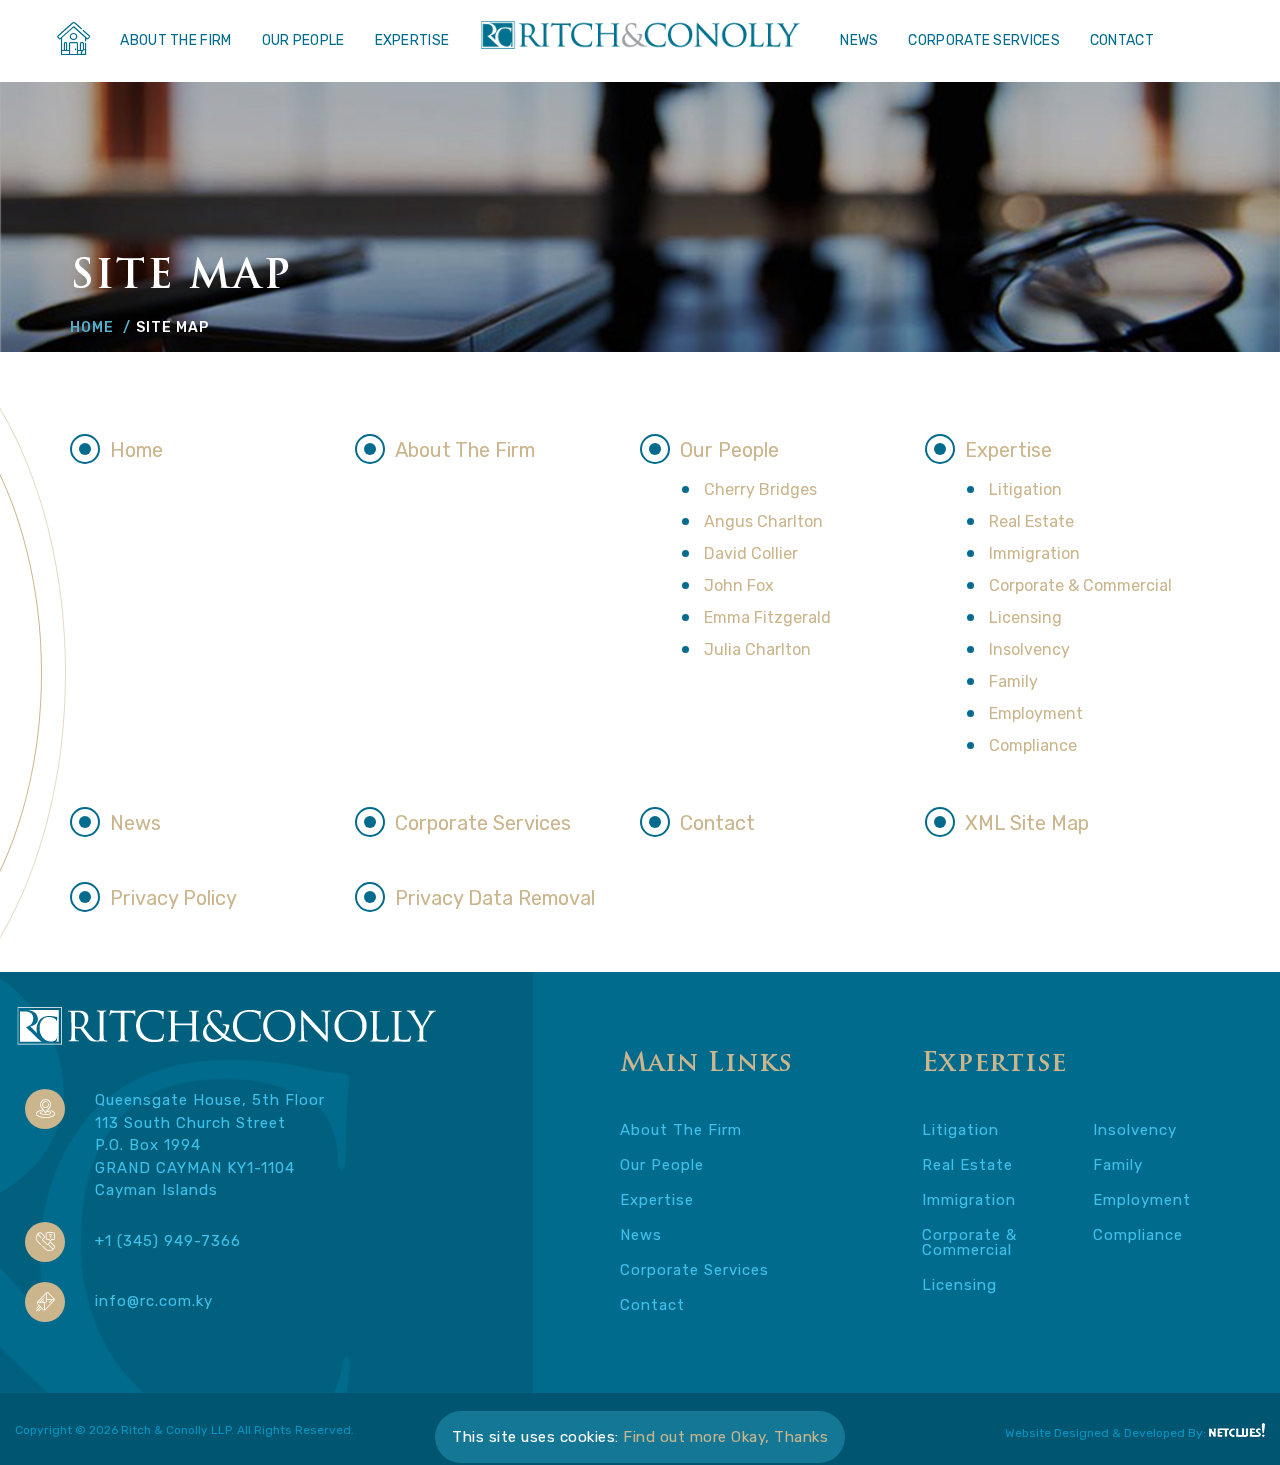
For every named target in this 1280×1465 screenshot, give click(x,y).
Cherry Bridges (760, 489)
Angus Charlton (763, 521)
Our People (303, 40)
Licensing (1025, 617)
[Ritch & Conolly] (226, 1051)
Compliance (1033, 745)
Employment (1036, 713)
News (859, 40)
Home (92, 327)
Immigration (1034, 553)
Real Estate (1031, 521)
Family (1013, 681)
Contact (1122, 40)
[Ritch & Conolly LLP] (640, 37)
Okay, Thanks (779, 1437)
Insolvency (1029, 649)
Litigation (1025, 489)
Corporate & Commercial (1080, 585)
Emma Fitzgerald (767, 617)
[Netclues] (1237, 1430)
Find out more (675, 1437)
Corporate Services (983, 40)
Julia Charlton (757, 649)
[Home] (72, 44)
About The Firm (175, 40)
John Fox (739, 585)
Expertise (412, 40)
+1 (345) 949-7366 (168, 1241)
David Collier (751, 553)
